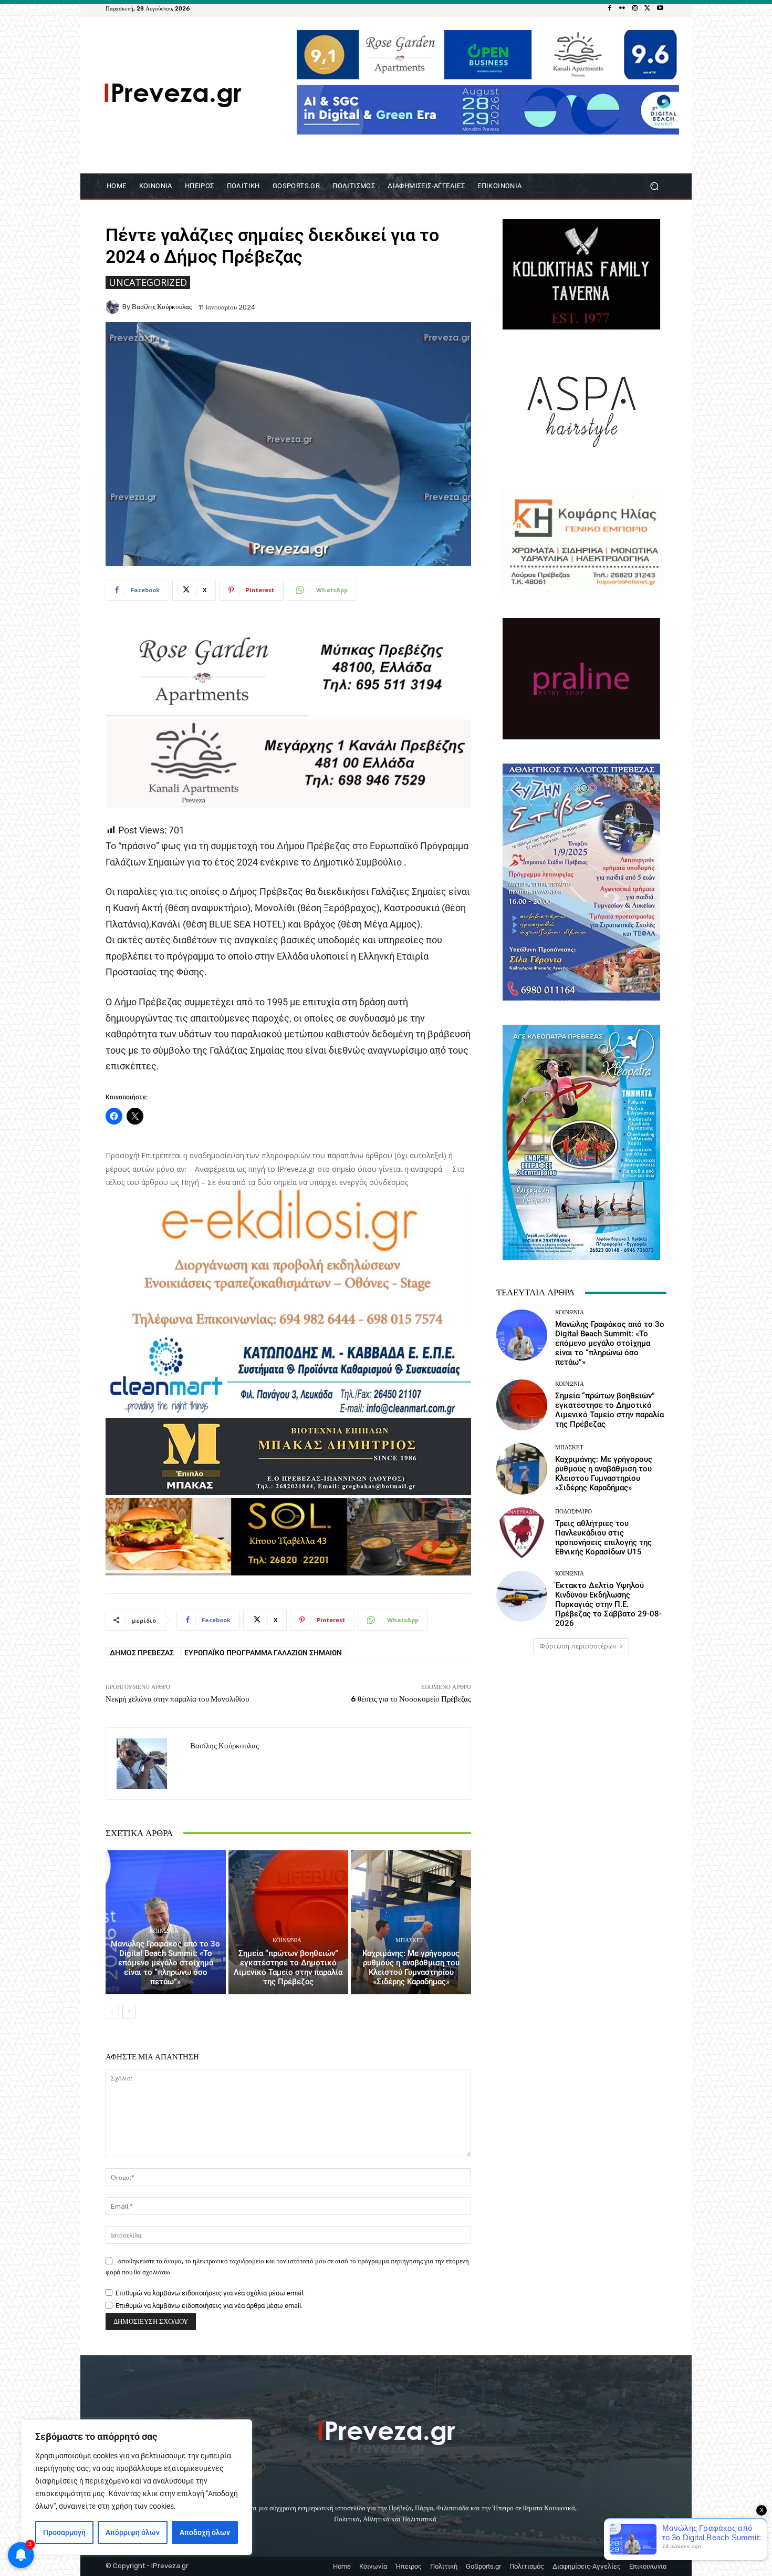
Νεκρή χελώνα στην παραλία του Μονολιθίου (177, 1699)
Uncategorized (148, 282)
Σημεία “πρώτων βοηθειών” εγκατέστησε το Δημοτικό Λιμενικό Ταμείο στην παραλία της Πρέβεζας (288, 1967)
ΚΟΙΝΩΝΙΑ (164, 1931)
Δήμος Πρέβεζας (142, 1653)
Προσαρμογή (64, 2532)
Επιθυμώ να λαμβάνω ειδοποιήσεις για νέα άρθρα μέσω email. (209, 2306)
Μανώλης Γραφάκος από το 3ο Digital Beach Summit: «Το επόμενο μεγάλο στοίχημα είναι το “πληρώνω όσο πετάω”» (165, 1963)
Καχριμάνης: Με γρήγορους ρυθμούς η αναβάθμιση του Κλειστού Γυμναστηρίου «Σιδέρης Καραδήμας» (411, 1967)
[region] (137, 2487)
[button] (654, 186)
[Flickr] (622, 8)
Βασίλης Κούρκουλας (162, 307)
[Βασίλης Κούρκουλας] (114, 307)
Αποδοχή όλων (205, 2532)
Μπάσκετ (410, 1940)
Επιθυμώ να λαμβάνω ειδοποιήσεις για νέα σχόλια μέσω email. (210, 2293)
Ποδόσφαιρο (573, 1512)
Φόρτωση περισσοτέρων (578, 1646)
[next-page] (129, 2012)
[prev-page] (112, 2012)
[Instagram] (635, 8)
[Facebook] (610, 8)
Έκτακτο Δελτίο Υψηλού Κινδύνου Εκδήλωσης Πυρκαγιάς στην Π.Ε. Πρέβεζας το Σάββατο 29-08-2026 (608, 1604)
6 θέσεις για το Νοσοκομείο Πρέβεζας (411, 1699)
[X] (648, 8)
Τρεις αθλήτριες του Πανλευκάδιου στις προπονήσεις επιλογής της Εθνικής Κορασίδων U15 (603, 1538)
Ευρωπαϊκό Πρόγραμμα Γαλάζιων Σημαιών (263, 1653)
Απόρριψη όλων (133, 2532)
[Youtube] (660, 8)
